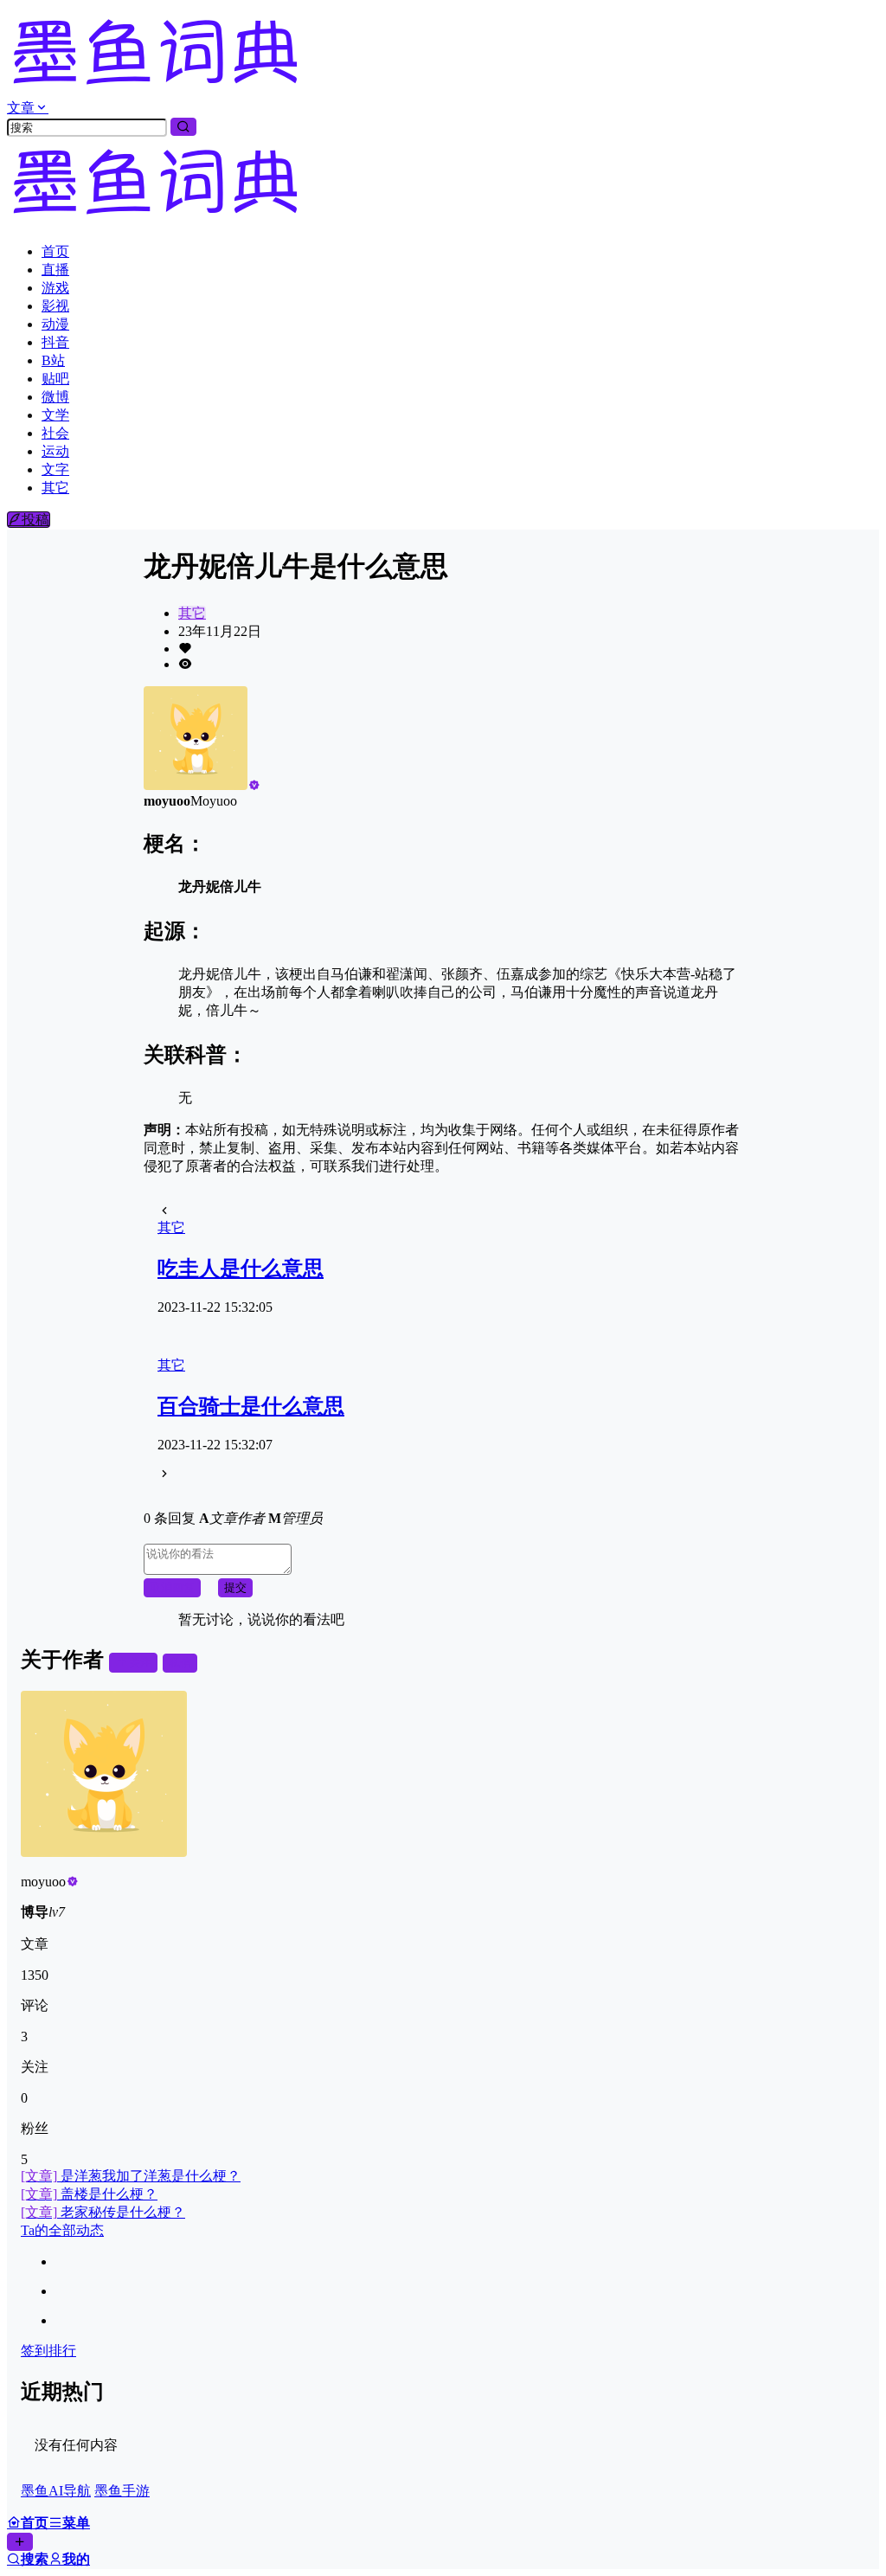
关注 (140, 1663)
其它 (192, 613)
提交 (235, 1587)
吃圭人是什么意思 (241, 1269)
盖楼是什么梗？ (89, 2194)
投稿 (35, 520)
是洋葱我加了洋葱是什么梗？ (131, 2176)
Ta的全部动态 (62, 2230)
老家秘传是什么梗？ (103, 2212)
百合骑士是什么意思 (251, 1406)
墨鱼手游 (122, 2491)
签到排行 (48, 2351)
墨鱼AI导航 (56, 2491)
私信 (180, 1663)
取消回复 (172, 1587)
